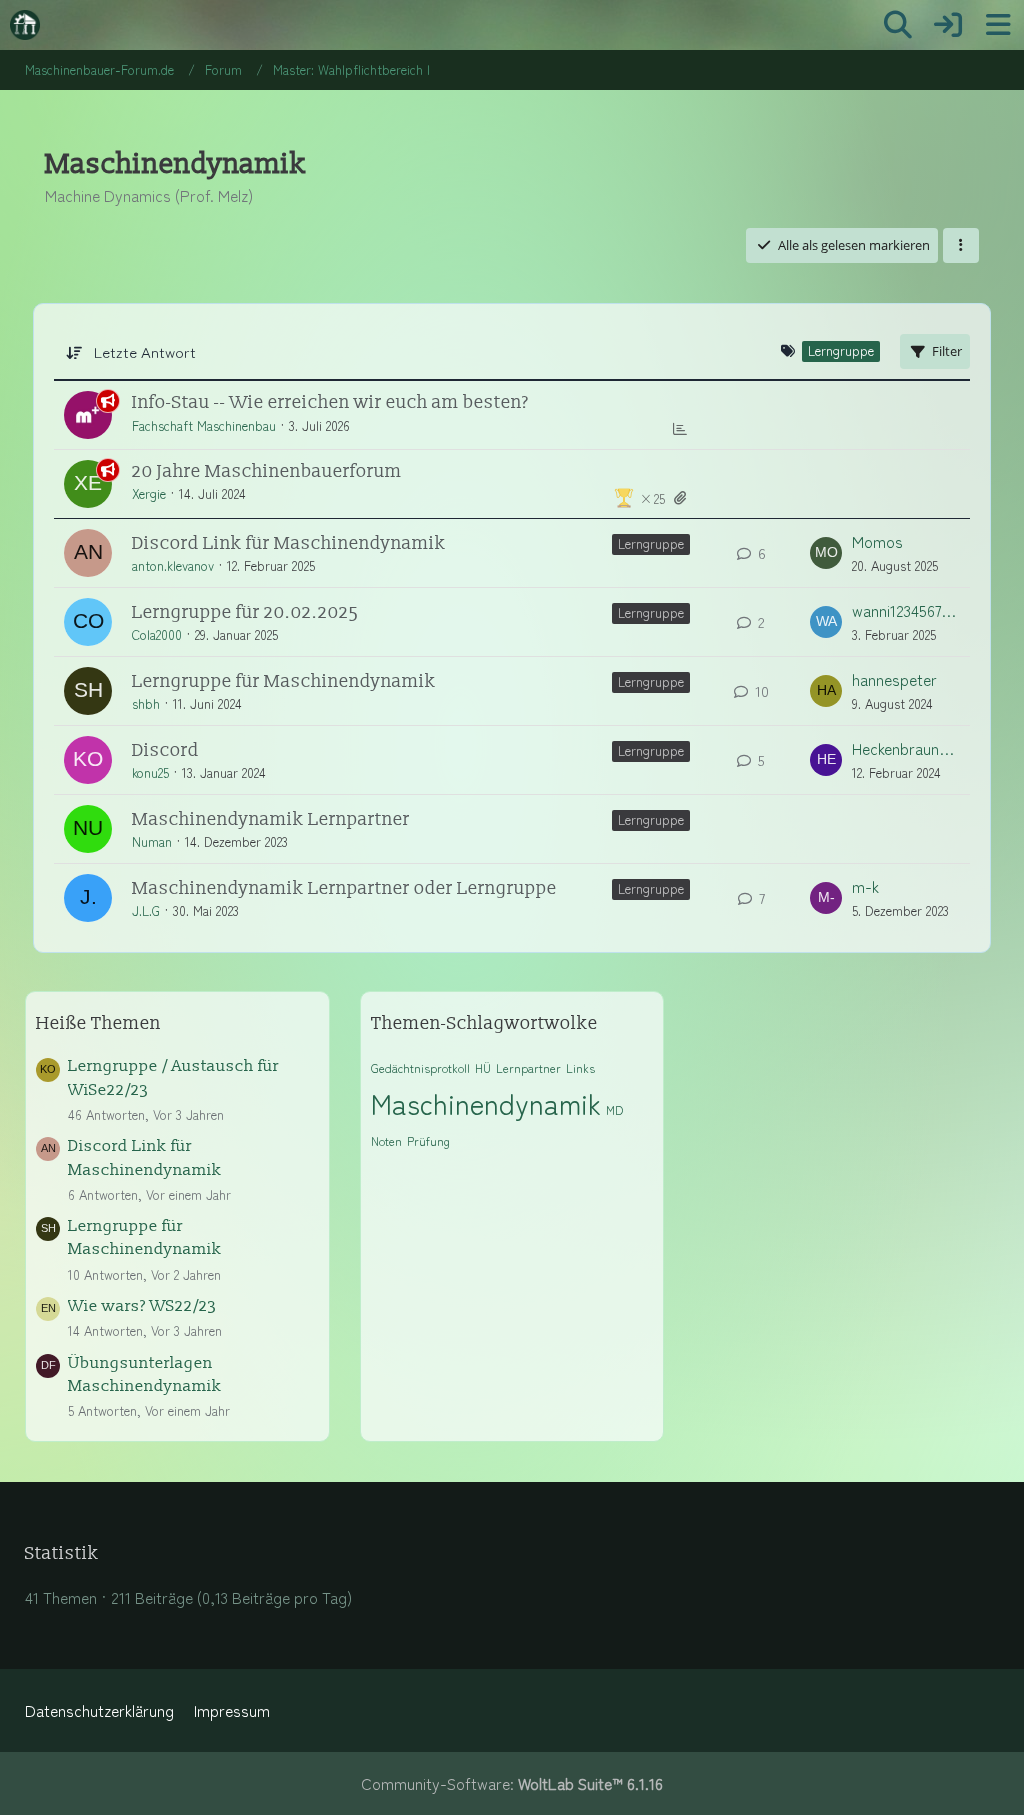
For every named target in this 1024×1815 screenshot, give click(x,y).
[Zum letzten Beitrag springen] (826, 553)
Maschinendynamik (486, 1103)
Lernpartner (528, 1067)
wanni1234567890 (906, 610)
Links (580, 1067)
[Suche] (898, 25)
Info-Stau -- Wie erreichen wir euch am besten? (330, 402)
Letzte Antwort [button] (145, 351)
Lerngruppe (651, 543)
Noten (386, 1140)
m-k (865, 886)
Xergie (149, 493)
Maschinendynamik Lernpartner (271, 819)
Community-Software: (512, 1783)
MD (614, 1109)
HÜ (483, 1067)
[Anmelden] (948, 25)
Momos (877, 541)
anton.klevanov (173, 565)
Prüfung (428, 1140)
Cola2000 (157, 634)
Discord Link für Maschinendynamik (289, 543)
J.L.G (146, 910)
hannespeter (894, 679)
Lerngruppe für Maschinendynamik (284, 681)
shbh (146, 703)
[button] (961, 245)
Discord (165, 750)
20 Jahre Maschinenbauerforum (267, 471)
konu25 (150, 772)
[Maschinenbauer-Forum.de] (25, 25)
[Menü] (998, 25)
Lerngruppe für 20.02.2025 (245, 612)
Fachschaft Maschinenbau (204, 425)
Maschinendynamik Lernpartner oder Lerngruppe (344, 888)
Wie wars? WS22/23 (142, 1306)
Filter (947, 351)
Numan (152, 841)
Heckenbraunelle (906, 748)
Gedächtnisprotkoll (420, 1067)
